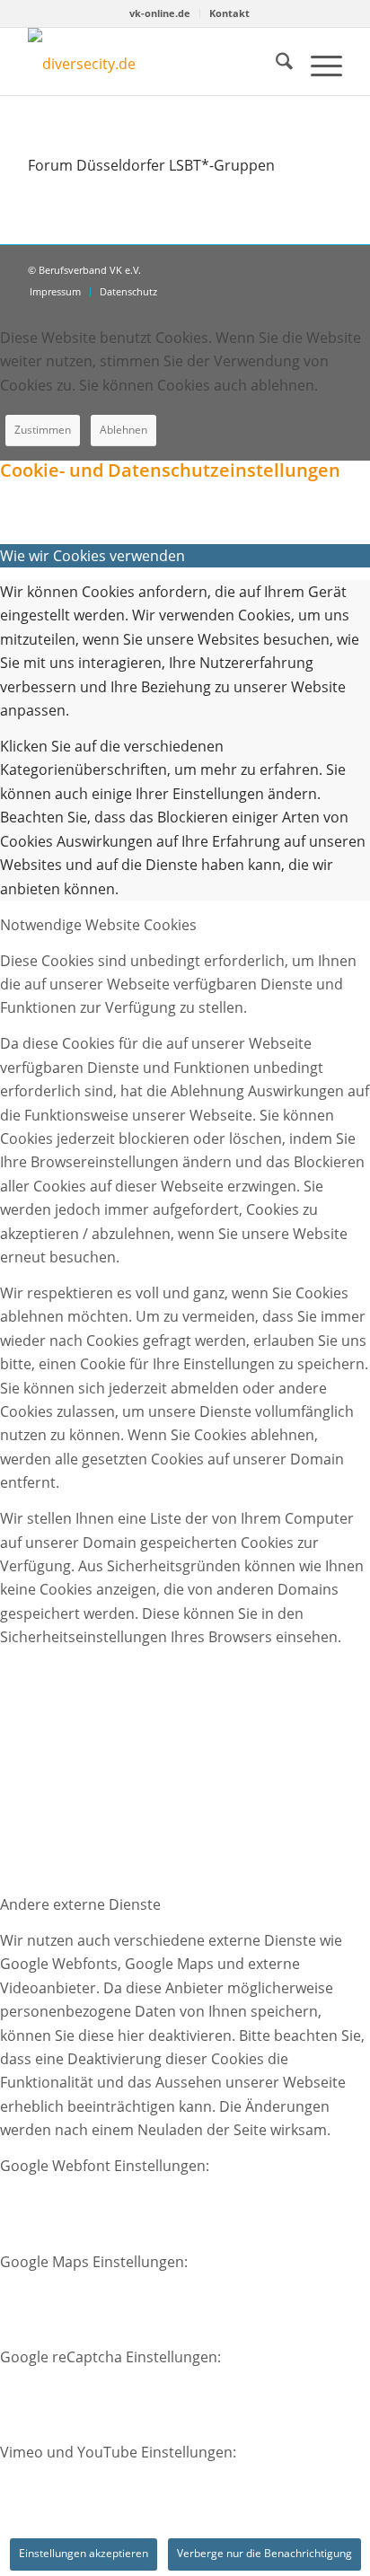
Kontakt (229, 13)
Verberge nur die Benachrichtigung (264, 2553)
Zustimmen (43, 430)
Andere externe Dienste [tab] (80, 1904)
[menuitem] (160, 13)
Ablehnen (123, 430)
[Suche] (275, 64)
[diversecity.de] (113, 62)
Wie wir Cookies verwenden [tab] (92, 556)
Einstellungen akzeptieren (84, 2553)
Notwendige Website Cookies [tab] (98, 925)
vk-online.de (160, 13)
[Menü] (317, 64)
